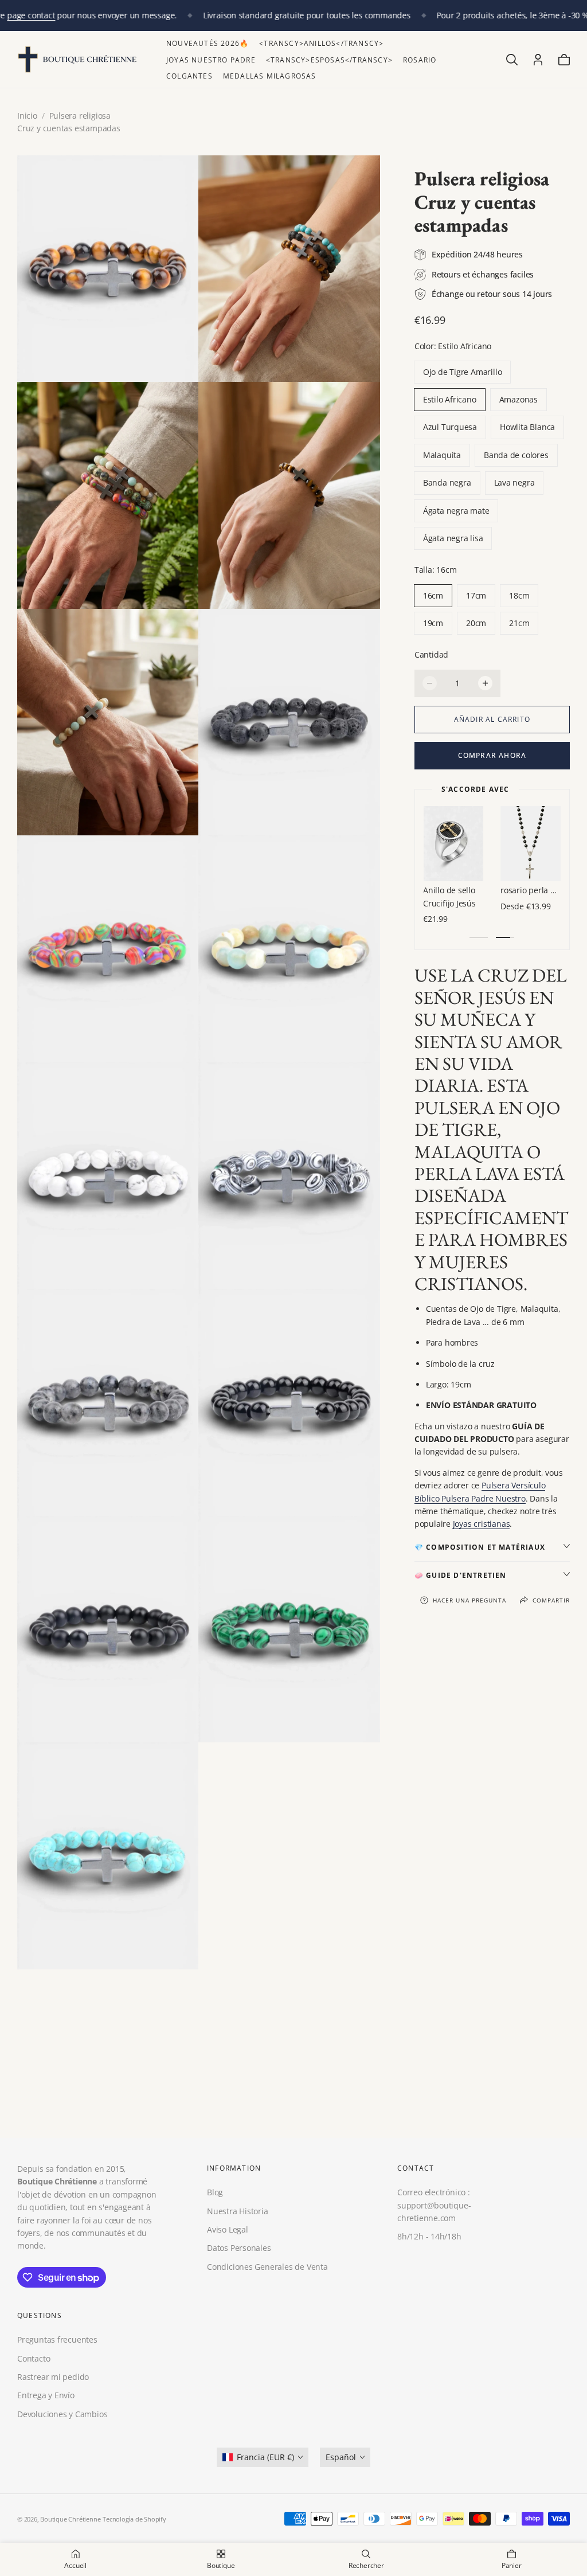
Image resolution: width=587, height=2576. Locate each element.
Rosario (420, 60)
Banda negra (447, 482)
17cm (476, 595)
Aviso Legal (228, 2229)
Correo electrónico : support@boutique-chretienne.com (434, 2205)
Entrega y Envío (46, 2396)
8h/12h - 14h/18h (429, 2236)
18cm (519, 595)
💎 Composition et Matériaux (480, 1547)
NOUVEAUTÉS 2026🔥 (208, 43)
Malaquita (442, 455)
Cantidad (431, 654)
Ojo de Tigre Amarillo (463, 372)
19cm (433, 623)
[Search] (512, 60)
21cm (519, 623)
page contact (31, 15)
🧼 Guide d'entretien (461, 1575)
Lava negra (514, 482)
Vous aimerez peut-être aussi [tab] (294, 2062)
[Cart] (564, 60)
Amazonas (518, 399)
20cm (476, 623)
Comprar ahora (492, 755)
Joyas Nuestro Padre (211, 60)
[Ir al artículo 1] (479, 937)
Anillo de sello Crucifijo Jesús (527, 896)
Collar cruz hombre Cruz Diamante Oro (454, 896)
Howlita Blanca (527, 427)
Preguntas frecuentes (57, 2340)
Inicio (27, 116)
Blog (215, 2192)
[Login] (538, 60)
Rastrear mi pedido (53, 2377)
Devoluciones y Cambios (62, 2414)
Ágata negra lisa (453, 538)
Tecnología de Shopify (134, 2519)
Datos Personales (239, 2248)
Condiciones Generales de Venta (267, 2266)
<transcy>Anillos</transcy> (321, 43)
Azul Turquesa (450, 427)
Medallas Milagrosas (270, 76)
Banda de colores (516, 455)
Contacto (34, 2358)
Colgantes (189, 76)
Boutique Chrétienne (70, 2519)
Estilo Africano (450, 399)
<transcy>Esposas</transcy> (329, 60)
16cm (433, 595)
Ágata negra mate (456, 511)
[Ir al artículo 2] (505, 937)
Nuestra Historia (238, 2210)
